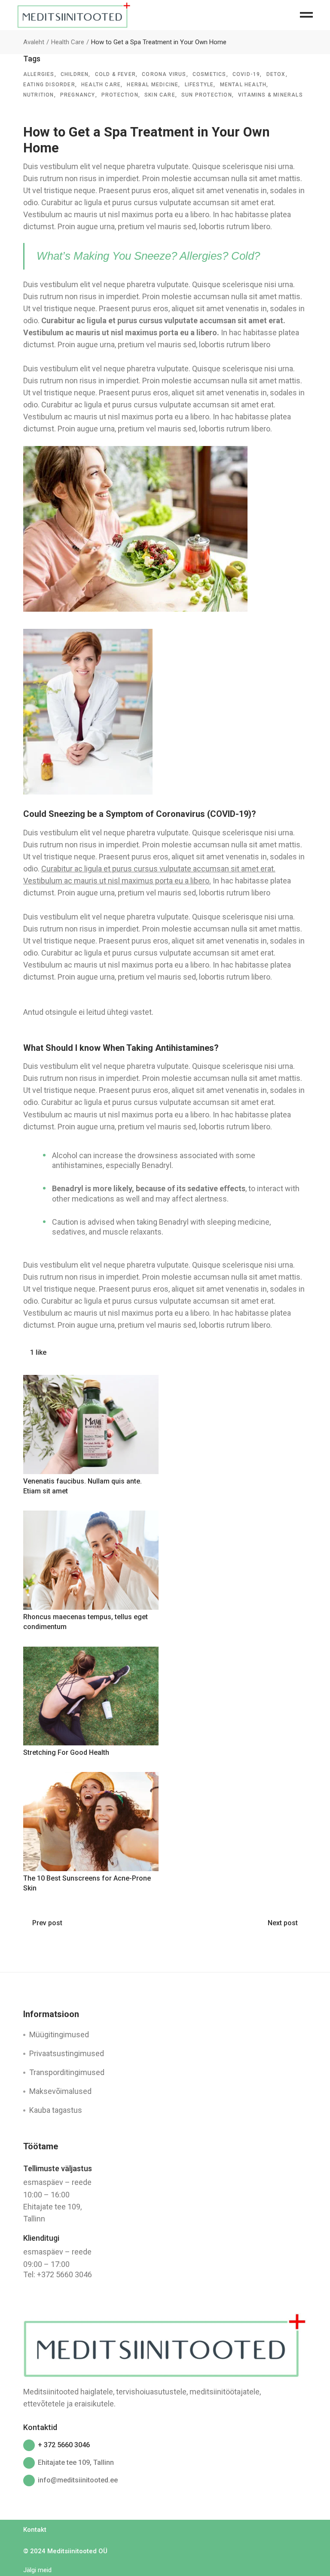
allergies (39, 74)
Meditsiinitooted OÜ (77, 2551)
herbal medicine (153, 85)
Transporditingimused (67, 2072)
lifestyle (199, 85)
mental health (243, 85)
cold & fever (115, 74)
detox (276, 74)
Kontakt (35, 2530)
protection (120, 95)
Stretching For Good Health (66, 1752)
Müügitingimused (59, 2034)
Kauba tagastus (56, 2110)
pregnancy (78, 95)
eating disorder (49, 85)
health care (101, 85)
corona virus (164, 74)
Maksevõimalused (60, 2091)
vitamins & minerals (270, 95)
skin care (160, 95)
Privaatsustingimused (67, 2053)
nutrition (39, 95)
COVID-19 (246, 74)
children (75, 74)
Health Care (68, 42)
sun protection (207, 95)
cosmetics (209, 74)
